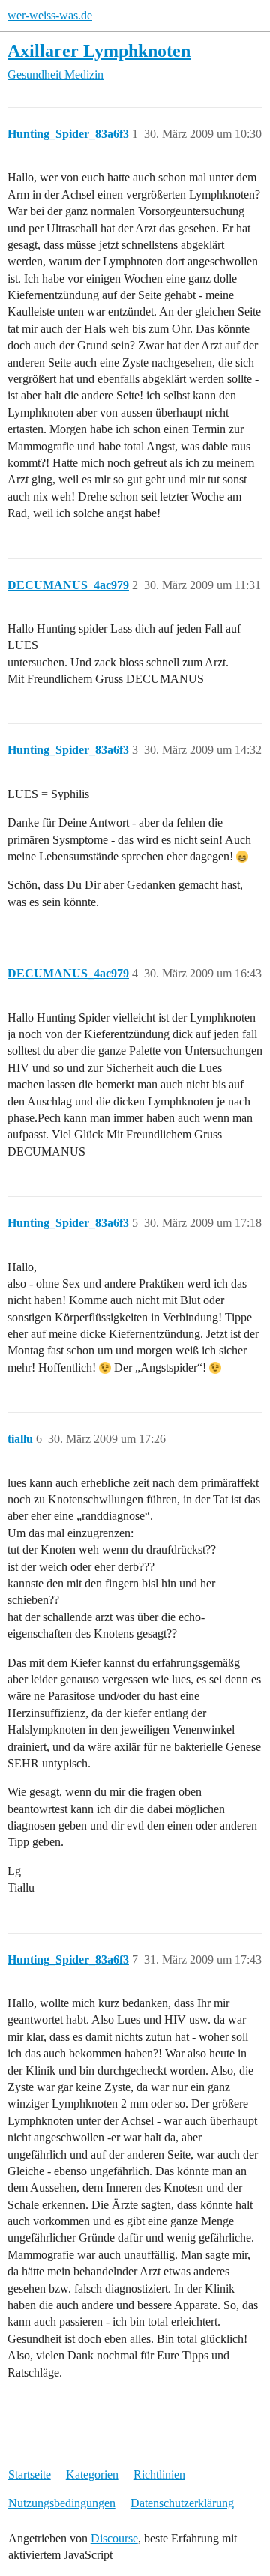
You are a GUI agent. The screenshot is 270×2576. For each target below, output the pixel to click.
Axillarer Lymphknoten (99, 51)
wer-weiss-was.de (50, 15)
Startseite (30, 2474)
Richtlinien (159, 2474)
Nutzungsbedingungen (62, 2503)
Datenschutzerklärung (182, 2503)
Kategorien (92, 2474)
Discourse (114, 2538)
